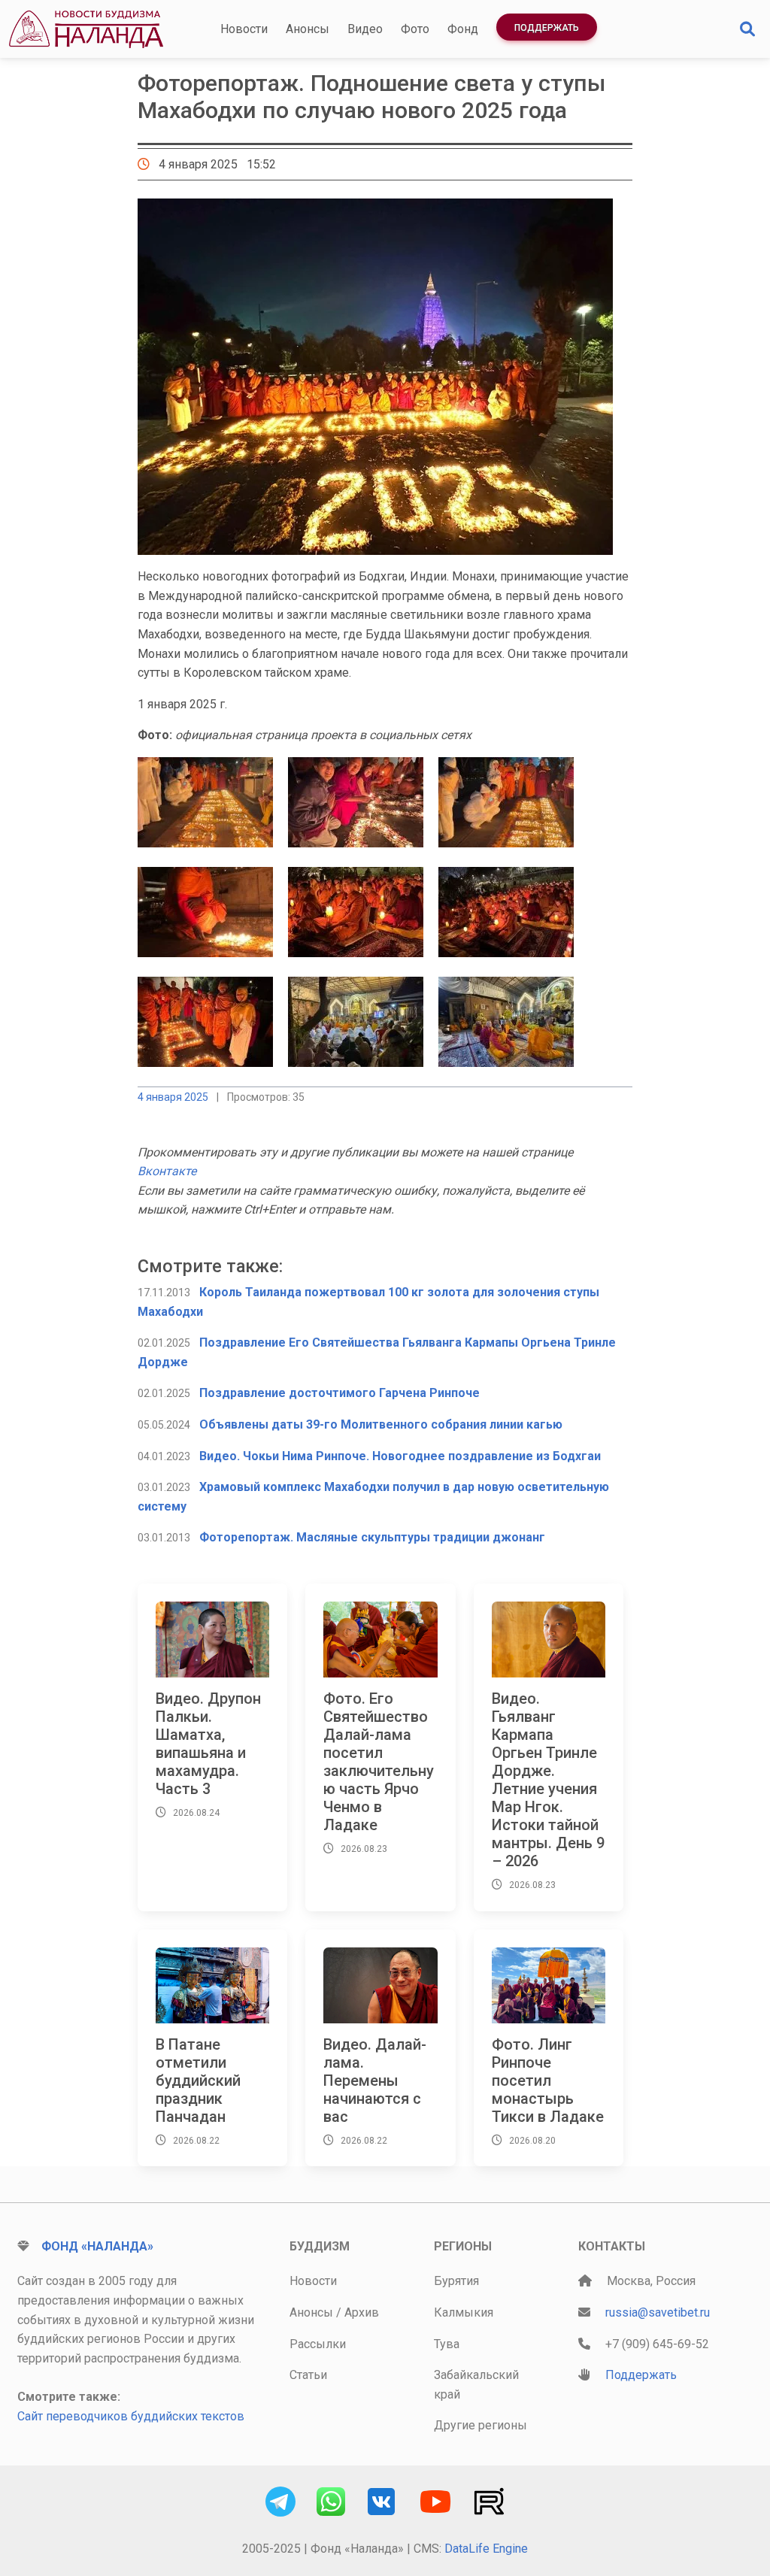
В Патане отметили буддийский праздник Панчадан (198, 2080)
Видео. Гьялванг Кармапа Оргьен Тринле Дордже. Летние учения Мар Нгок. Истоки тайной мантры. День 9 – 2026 (548, 1780)
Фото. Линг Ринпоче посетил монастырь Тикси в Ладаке (548, 2080)
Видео (365, 29)
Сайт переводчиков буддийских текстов (131, 2416)
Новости (244, 29)
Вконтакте (167, 1171)
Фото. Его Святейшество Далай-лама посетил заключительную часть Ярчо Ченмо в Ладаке (379, 1762)
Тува (447, 2344)
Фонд (463, 29)
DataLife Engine (486, 2549)
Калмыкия (464, 2312)
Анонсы (308, 29)
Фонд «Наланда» (97, 2246)
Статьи (308, 2375)
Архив (362, 2312)
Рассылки (318, 2344)
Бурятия (456, 2281)
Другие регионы (480, 2425)
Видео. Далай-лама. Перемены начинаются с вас (375, 2080)
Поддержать (547, 28)
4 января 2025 (173, 1097)
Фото (415, 29)
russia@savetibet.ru (658, 2312)
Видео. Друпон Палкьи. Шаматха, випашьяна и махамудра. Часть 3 (208, 1744)
